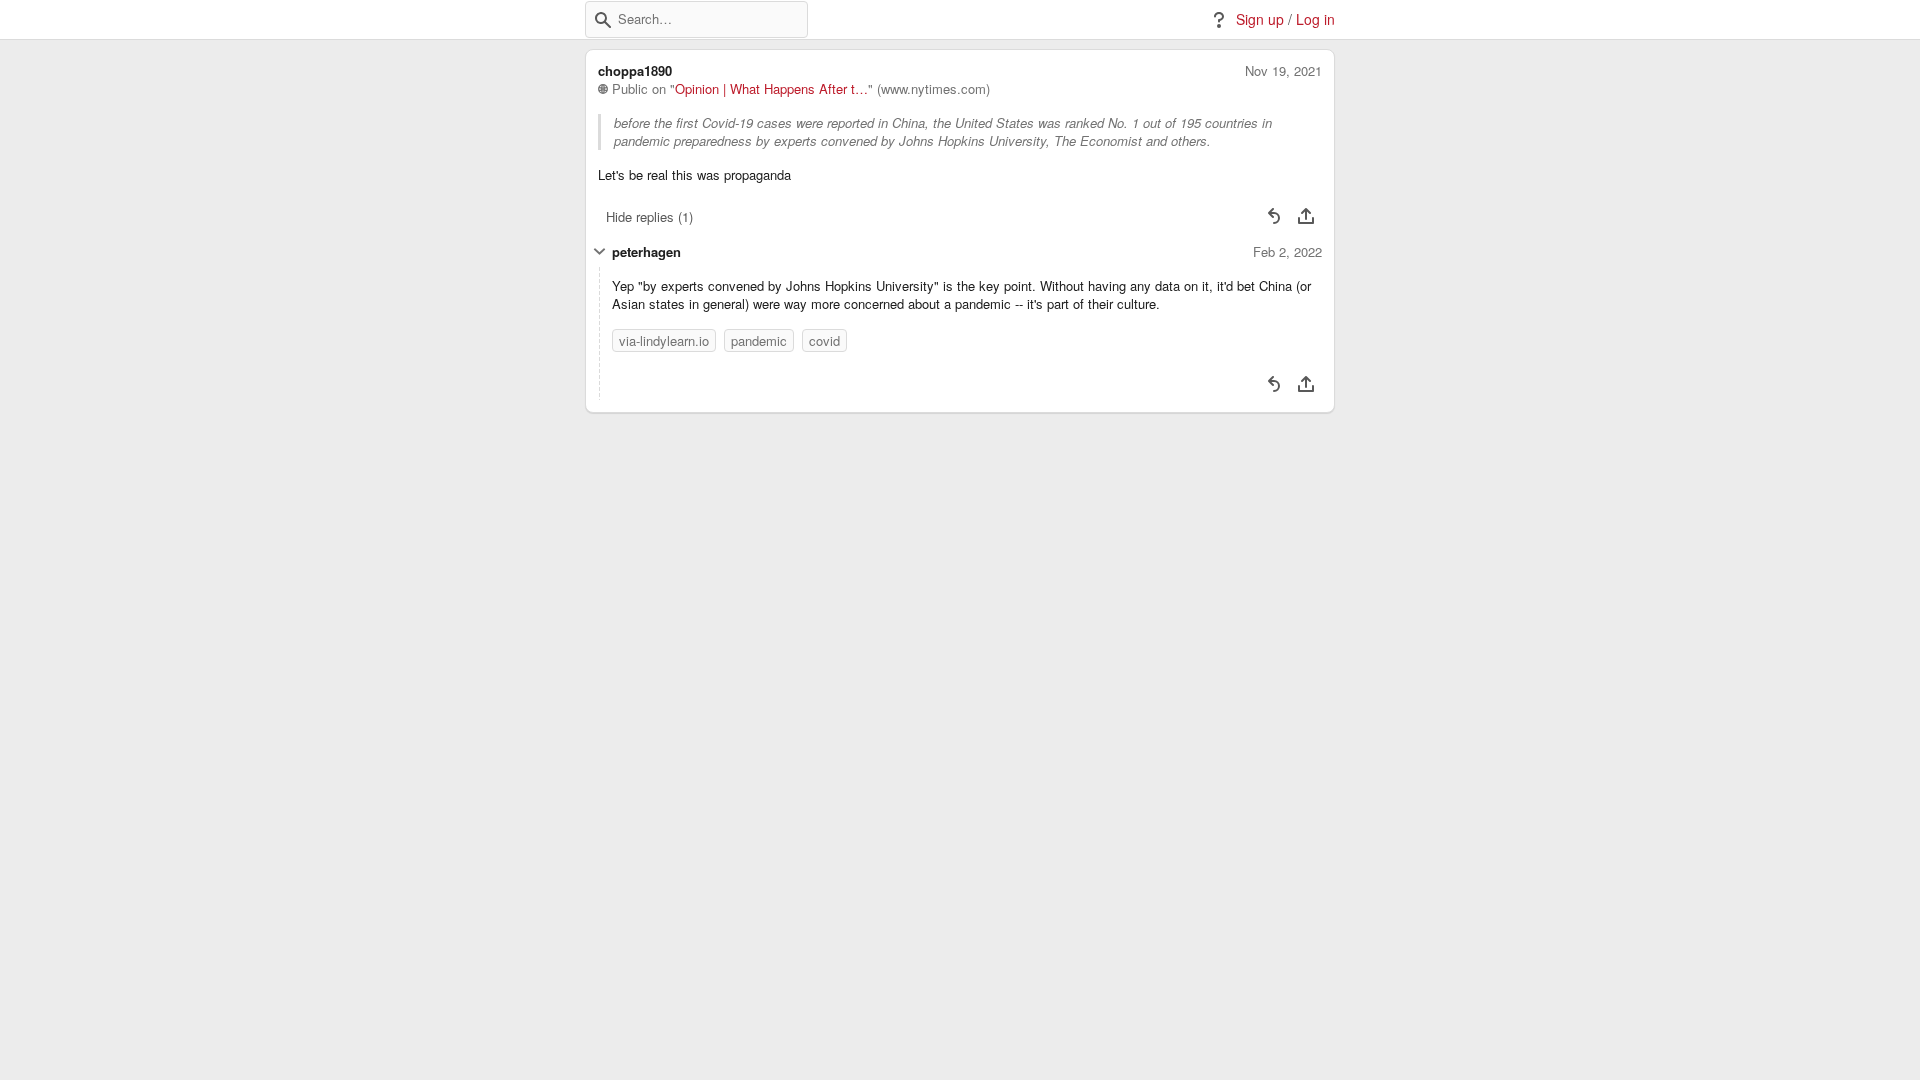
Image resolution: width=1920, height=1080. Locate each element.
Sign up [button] (1260, 19)
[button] (603, 20)
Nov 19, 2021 (1283, 71)
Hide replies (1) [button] (649, 216)
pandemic (759, 340)
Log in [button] (1315, 19)
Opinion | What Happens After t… (771, 89)
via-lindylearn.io (664, 340)
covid (824, 340)
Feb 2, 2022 (1287, 252)
